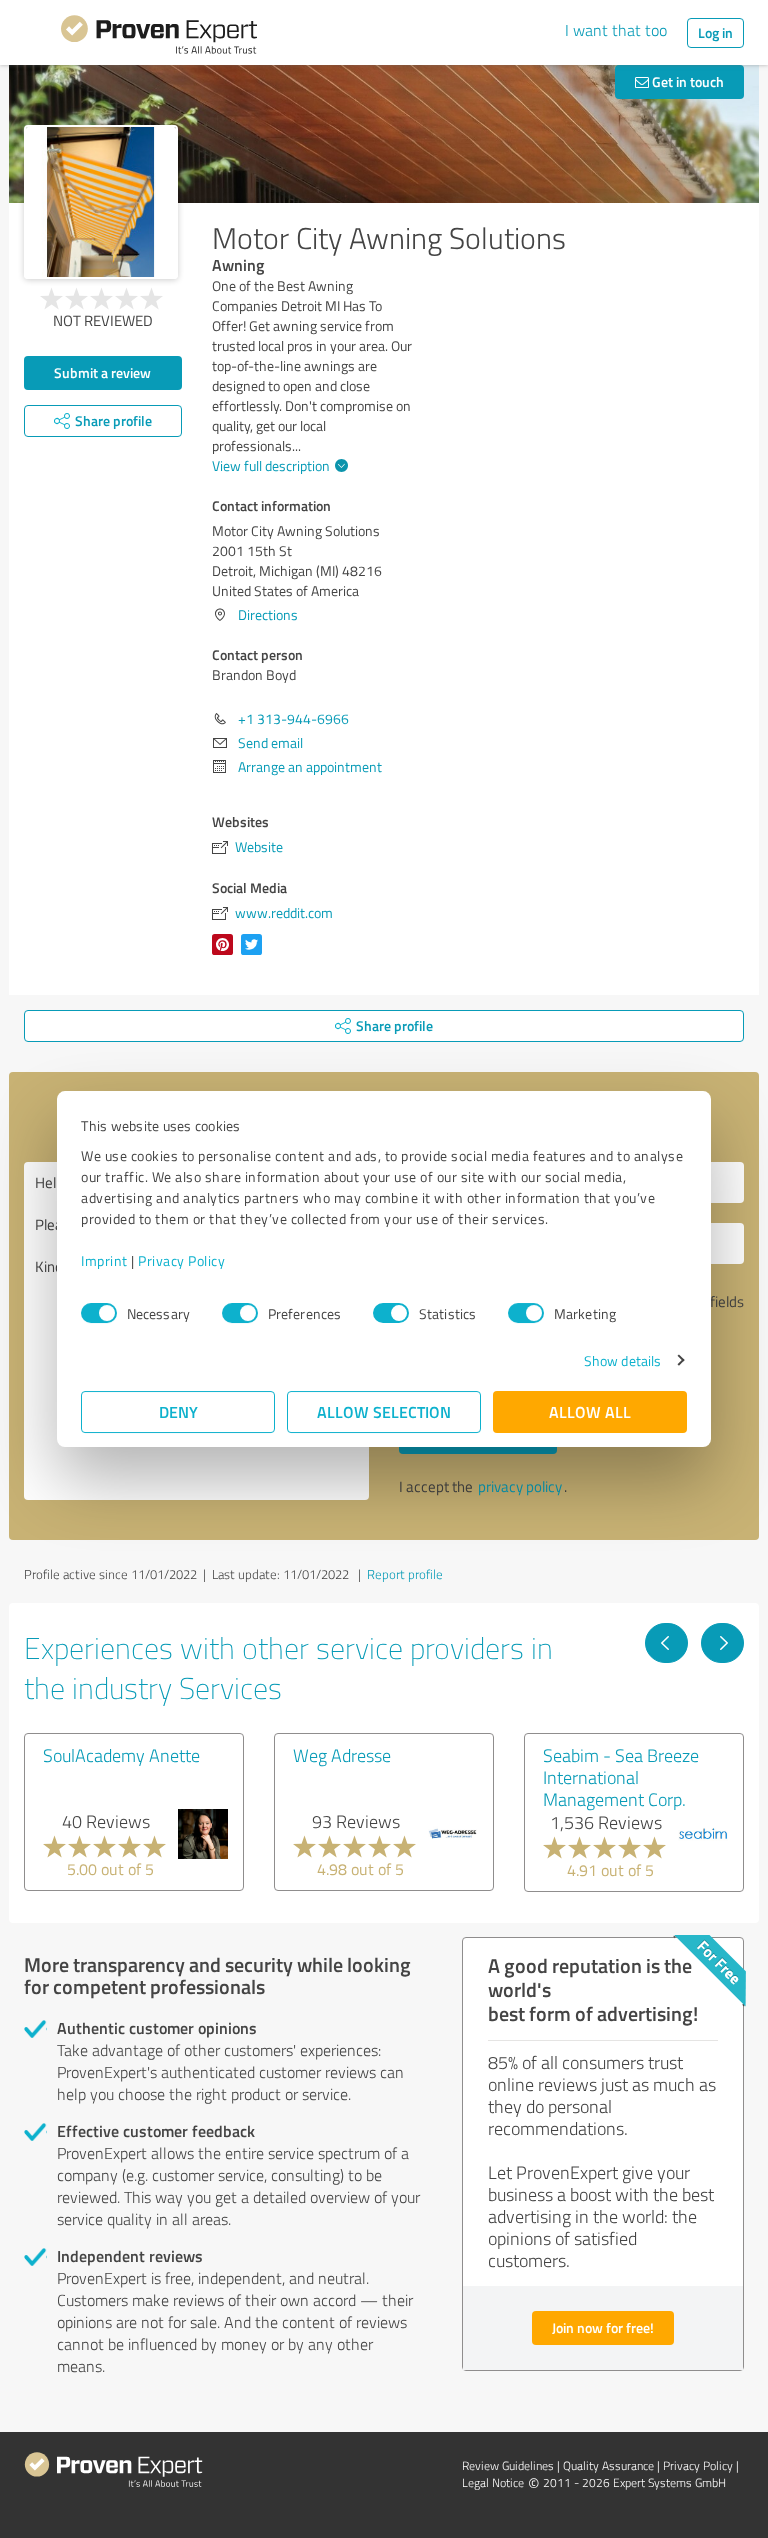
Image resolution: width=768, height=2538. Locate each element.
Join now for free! (603, 2327)
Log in (715, 32)
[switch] (240, 1313)
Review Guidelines (508, 2465)
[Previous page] (666, 1643)
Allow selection (384, 1411)
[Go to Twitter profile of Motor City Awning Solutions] (255, 954)
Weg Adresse (342, 1755)
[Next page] (722, 1643)
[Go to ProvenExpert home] (159, 38)
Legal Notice (493, 2482)
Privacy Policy (181, 1260)
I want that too (616, 30)
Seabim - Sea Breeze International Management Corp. (621, 1777)
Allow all (590, 1411)
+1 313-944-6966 (293, 718)
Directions (268, 614)
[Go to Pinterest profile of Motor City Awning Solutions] (226, 954)
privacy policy (520, 1486)
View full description (271, 465)
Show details (622, 1360)
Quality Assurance (608, 2465)
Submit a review (102, 372)
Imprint (104, 1260)
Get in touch (686, 81)
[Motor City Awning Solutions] (101, 202)
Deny (178, 1411)
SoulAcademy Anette (121, 1755)
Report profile (405, 1574)
